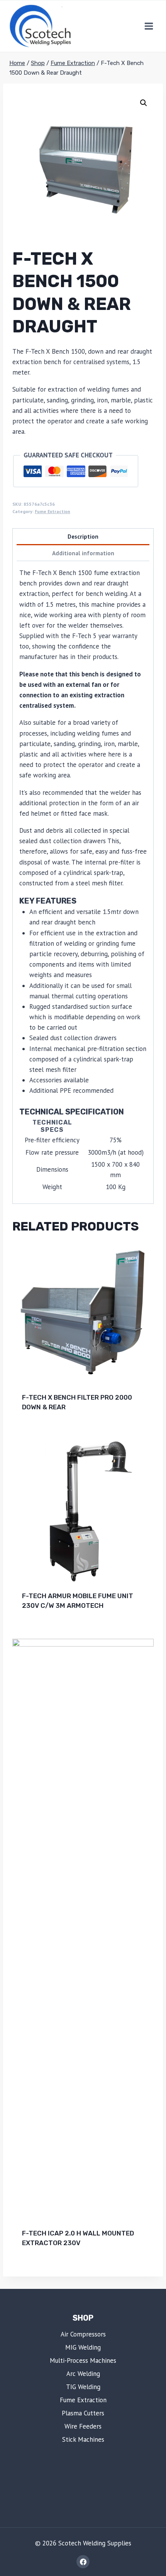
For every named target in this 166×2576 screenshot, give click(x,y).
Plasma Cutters (83, 2413)
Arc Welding (83, 2374)
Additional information (83, 553)
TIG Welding (83, 2387)
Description (83, 536)
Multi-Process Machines (83, 2360)
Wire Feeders (83, 2426)
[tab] (83, 537)
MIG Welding (83, 2347)
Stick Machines (83, 2439)
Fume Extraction (53, 511)
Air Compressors (83, 2334)
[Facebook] (83, 2562)
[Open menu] (149, 26)
